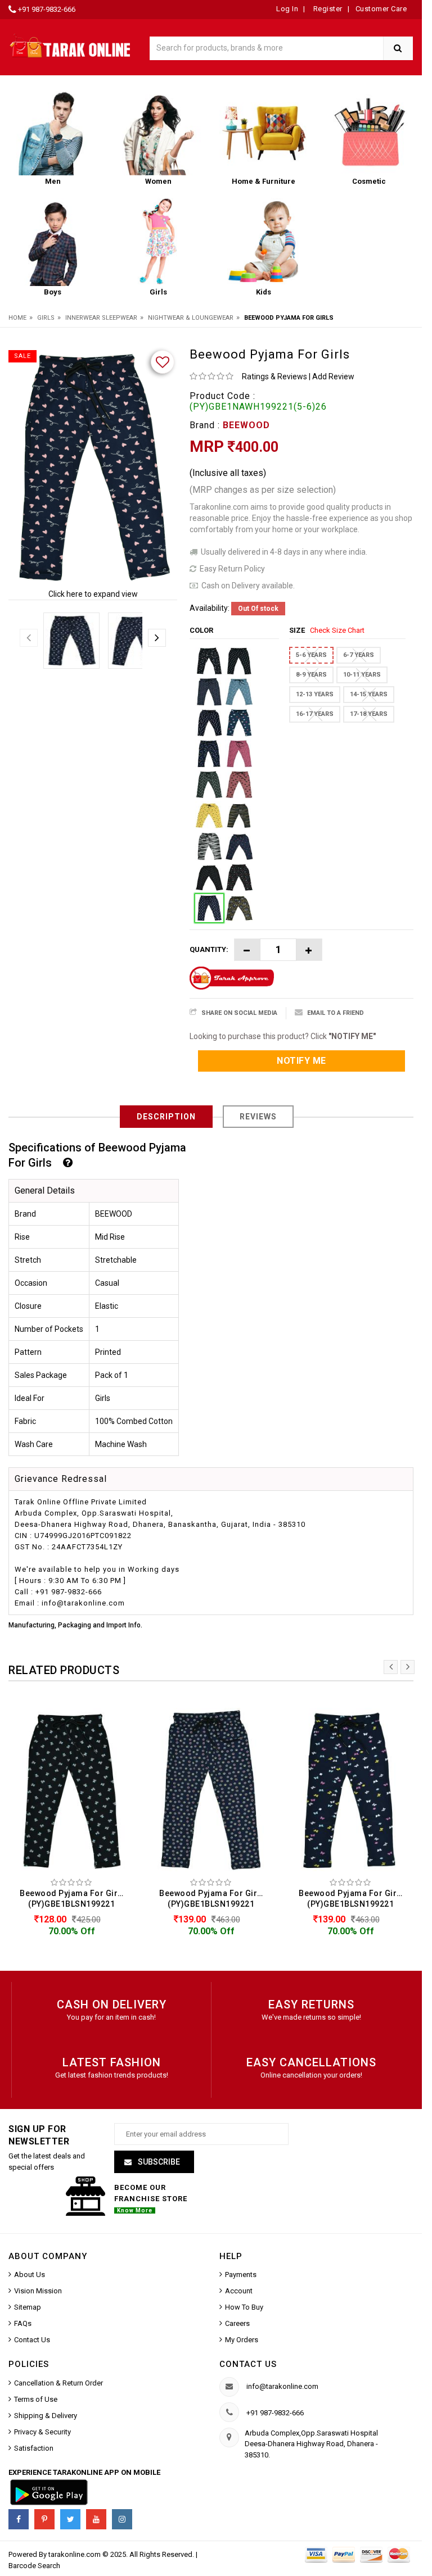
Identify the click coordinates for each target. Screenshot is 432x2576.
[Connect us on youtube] (96, 2519)
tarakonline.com (75, 2554)
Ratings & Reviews (274, 377)
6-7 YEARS (359, 655)
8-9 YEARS (311, 675)
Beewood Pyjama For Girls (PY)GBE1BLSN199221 (72, 1899)
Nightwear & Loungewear (191, 318)
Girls (46, 318)
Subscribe (158, 2162)
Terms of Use (36, 2399)
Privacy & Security (42, 2432)
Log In (287, 9)
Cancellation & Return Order (58, 2383)
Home (17, 318)
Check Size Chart (337, 630)
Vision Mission (38, 2291)
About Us (30, 2275)
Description (166, 1117)
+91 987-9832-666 (47, 9)
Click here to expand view (93, 594)
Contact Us (32, 2340)
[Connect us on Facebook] (19, 2519)
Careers (237, 2323)
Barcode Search (34, 2566)
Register (327, 9)
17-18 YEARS (369, 714)
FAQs (23, 2323)
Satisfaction (34, 2448)
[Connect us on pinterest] (44, 2519)
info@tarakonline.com (282, 2386)
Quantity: (209, 949)
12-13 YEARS (315, 694)
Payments (241, 2275)
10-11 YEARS (362, 675)
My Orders (242, 2340)
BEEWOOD (246, 425)
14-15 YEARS (369, 694)
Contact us (248, 2364)
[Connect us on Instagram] (122, 2519)
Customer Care (381, 9)
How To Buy (244, 2307)
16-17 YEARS (315, 714)
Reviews (258, 1117)
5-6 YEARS (311, 655)
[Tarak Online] (70, 45)
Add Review (333, 377)
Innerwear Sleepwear (101, 318)
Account (239, 2291)
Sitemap (28, 2307)
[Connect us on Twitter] (70, 2519)
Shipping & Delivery (46, 2416)
